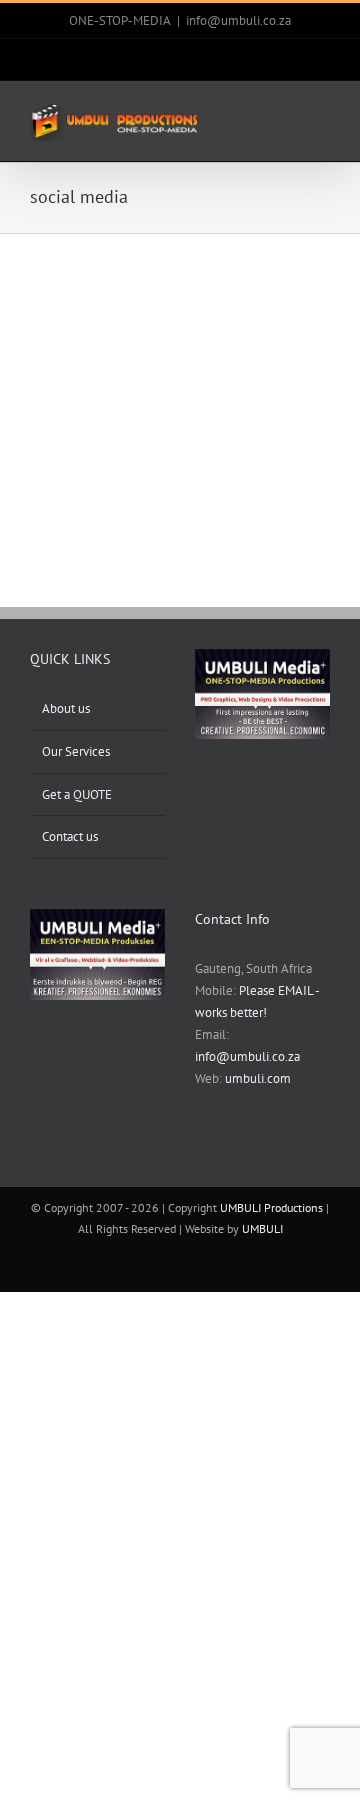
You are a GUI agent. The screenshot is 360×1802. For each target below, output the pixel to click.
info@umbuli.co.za (238, 20)
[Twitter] (227, 1150)
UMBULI (262, 1228)
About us (66, 708)
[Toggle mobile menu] (322, 116)
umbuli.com (258, 1078)
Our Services (76, 751)
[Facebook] (201, 1150)
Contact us (70, 836)
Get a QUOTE (77, 794)
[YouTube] (253, 1150)
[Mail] (279, 1150)
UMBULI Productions (271, 1207)
